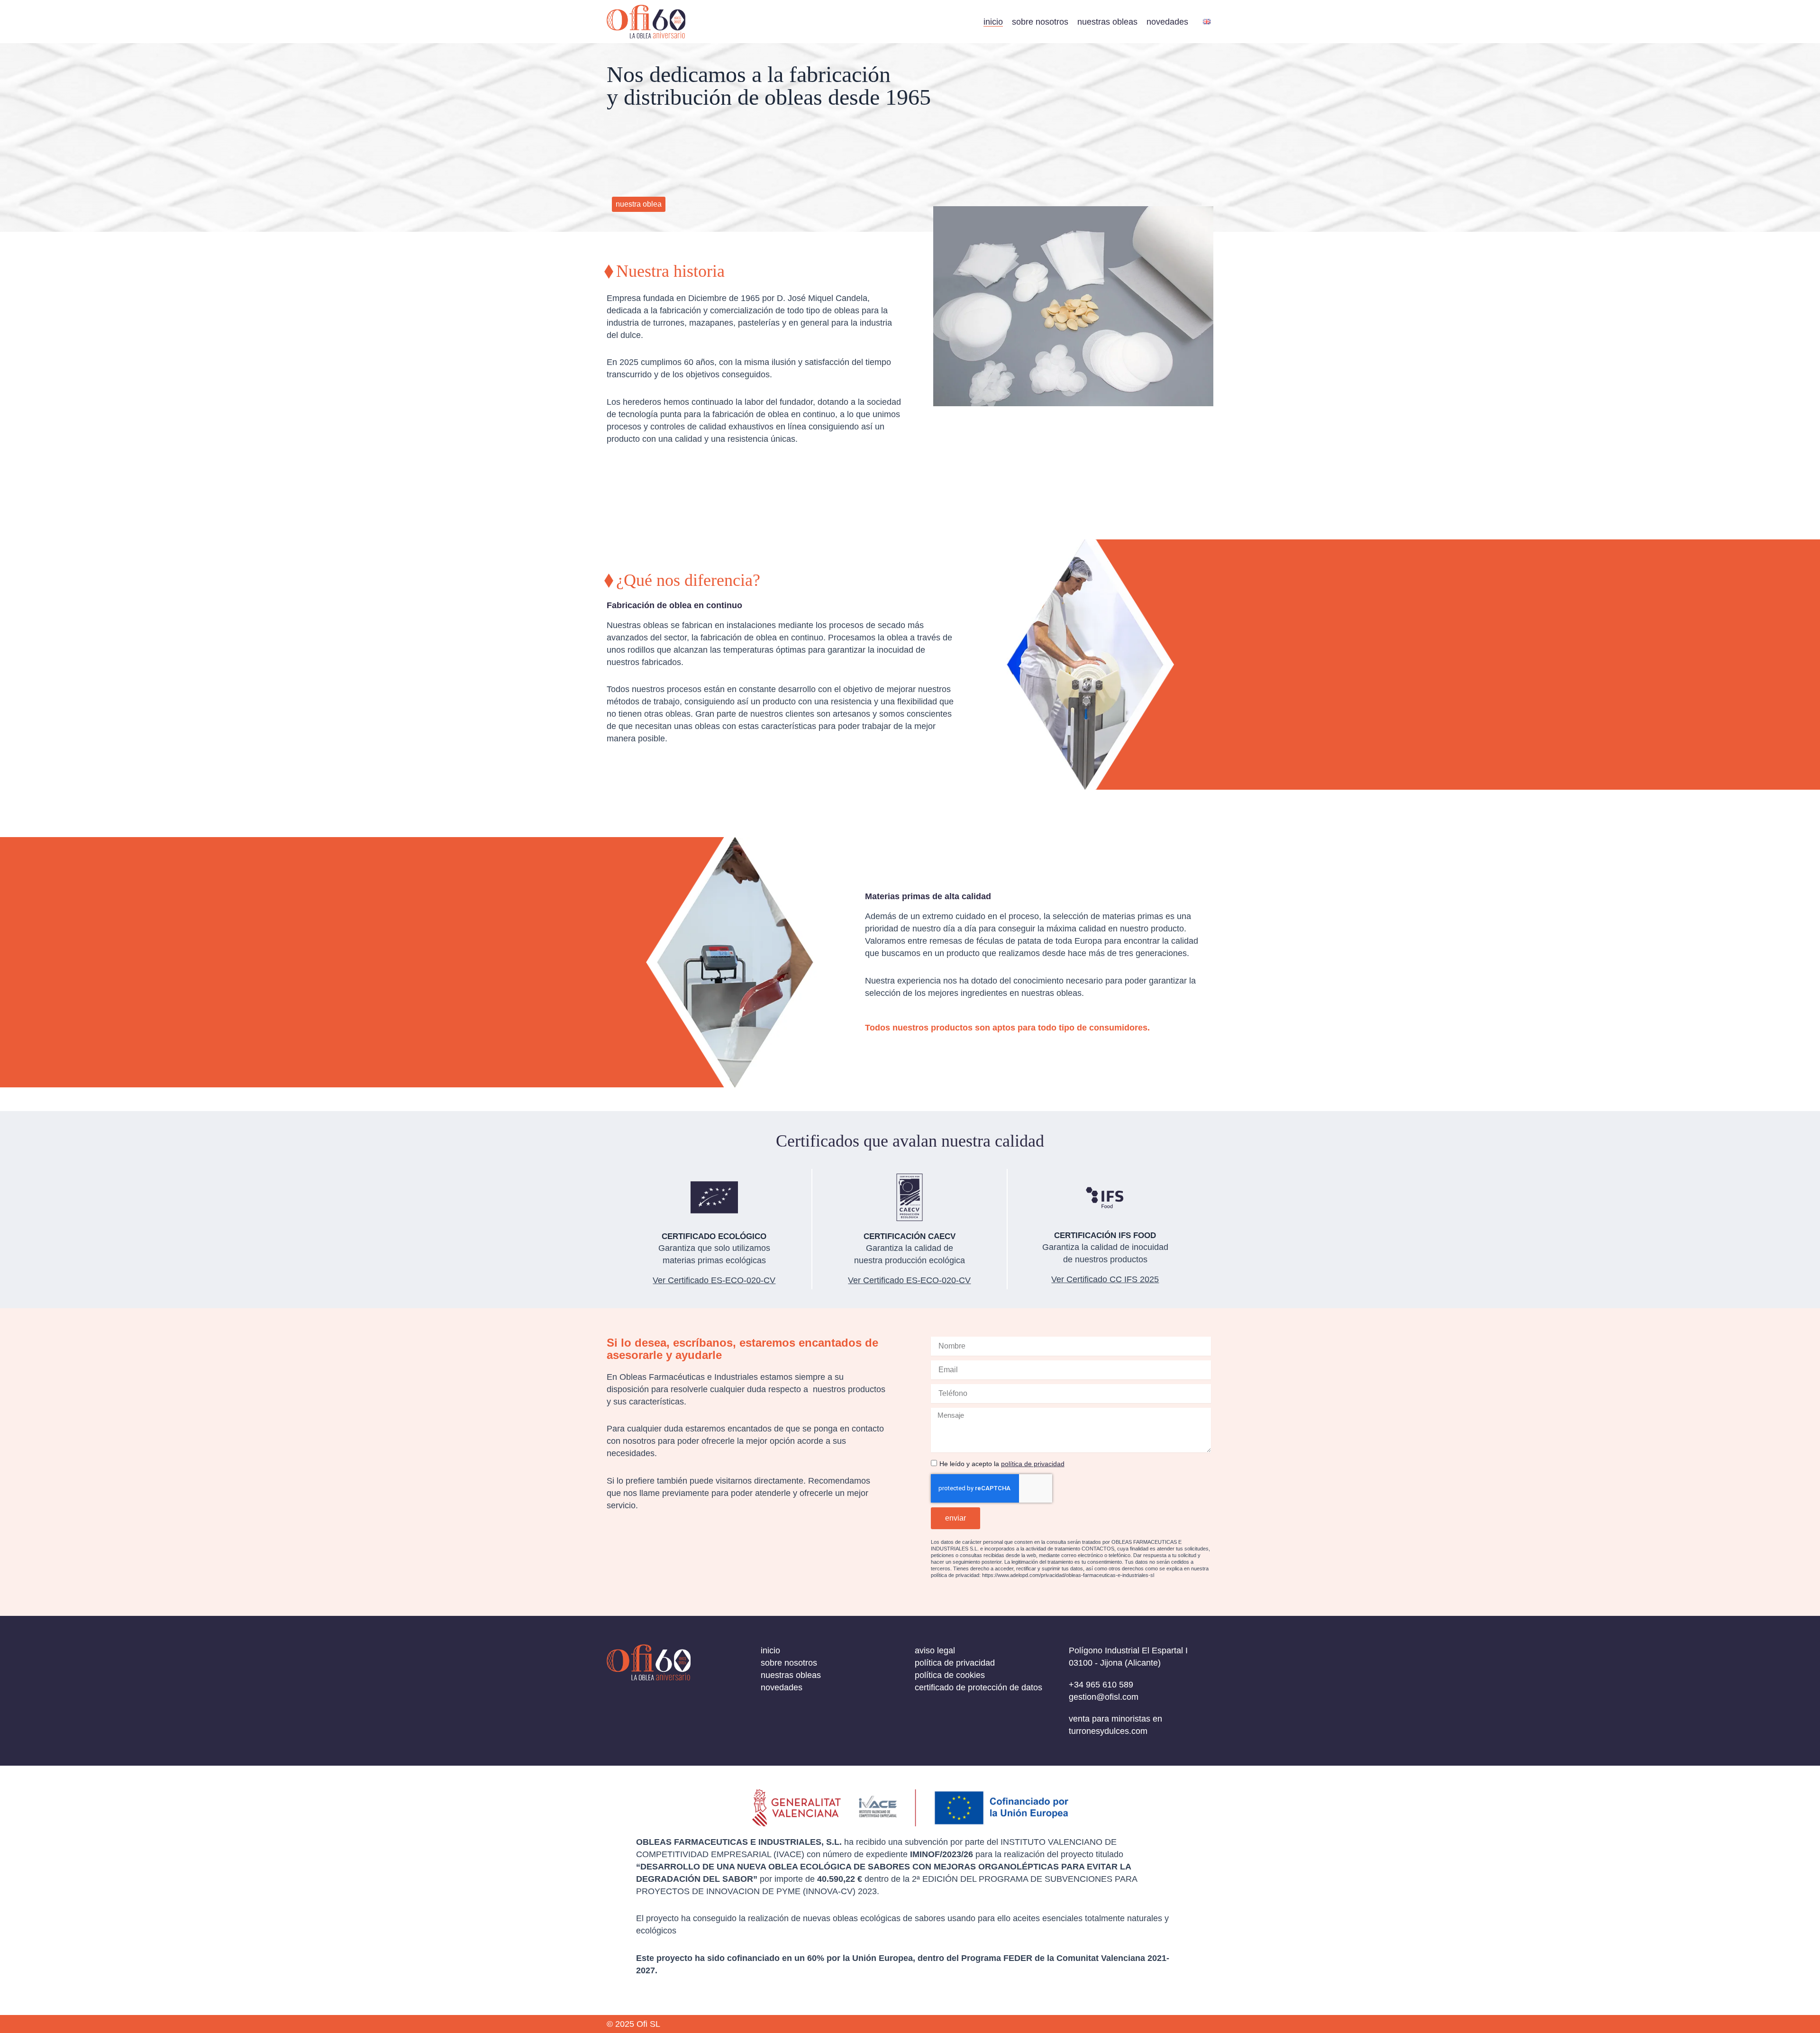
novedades (1167, 22)
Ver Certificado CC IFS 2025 (1105, 1279)
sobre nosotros (1040, 22)
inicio (993, 22)
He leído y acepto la (1002, 1464)
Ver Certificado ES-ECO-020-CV (909, 1280)
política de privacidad (1033, 1464)
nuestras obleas (1107, 22)
